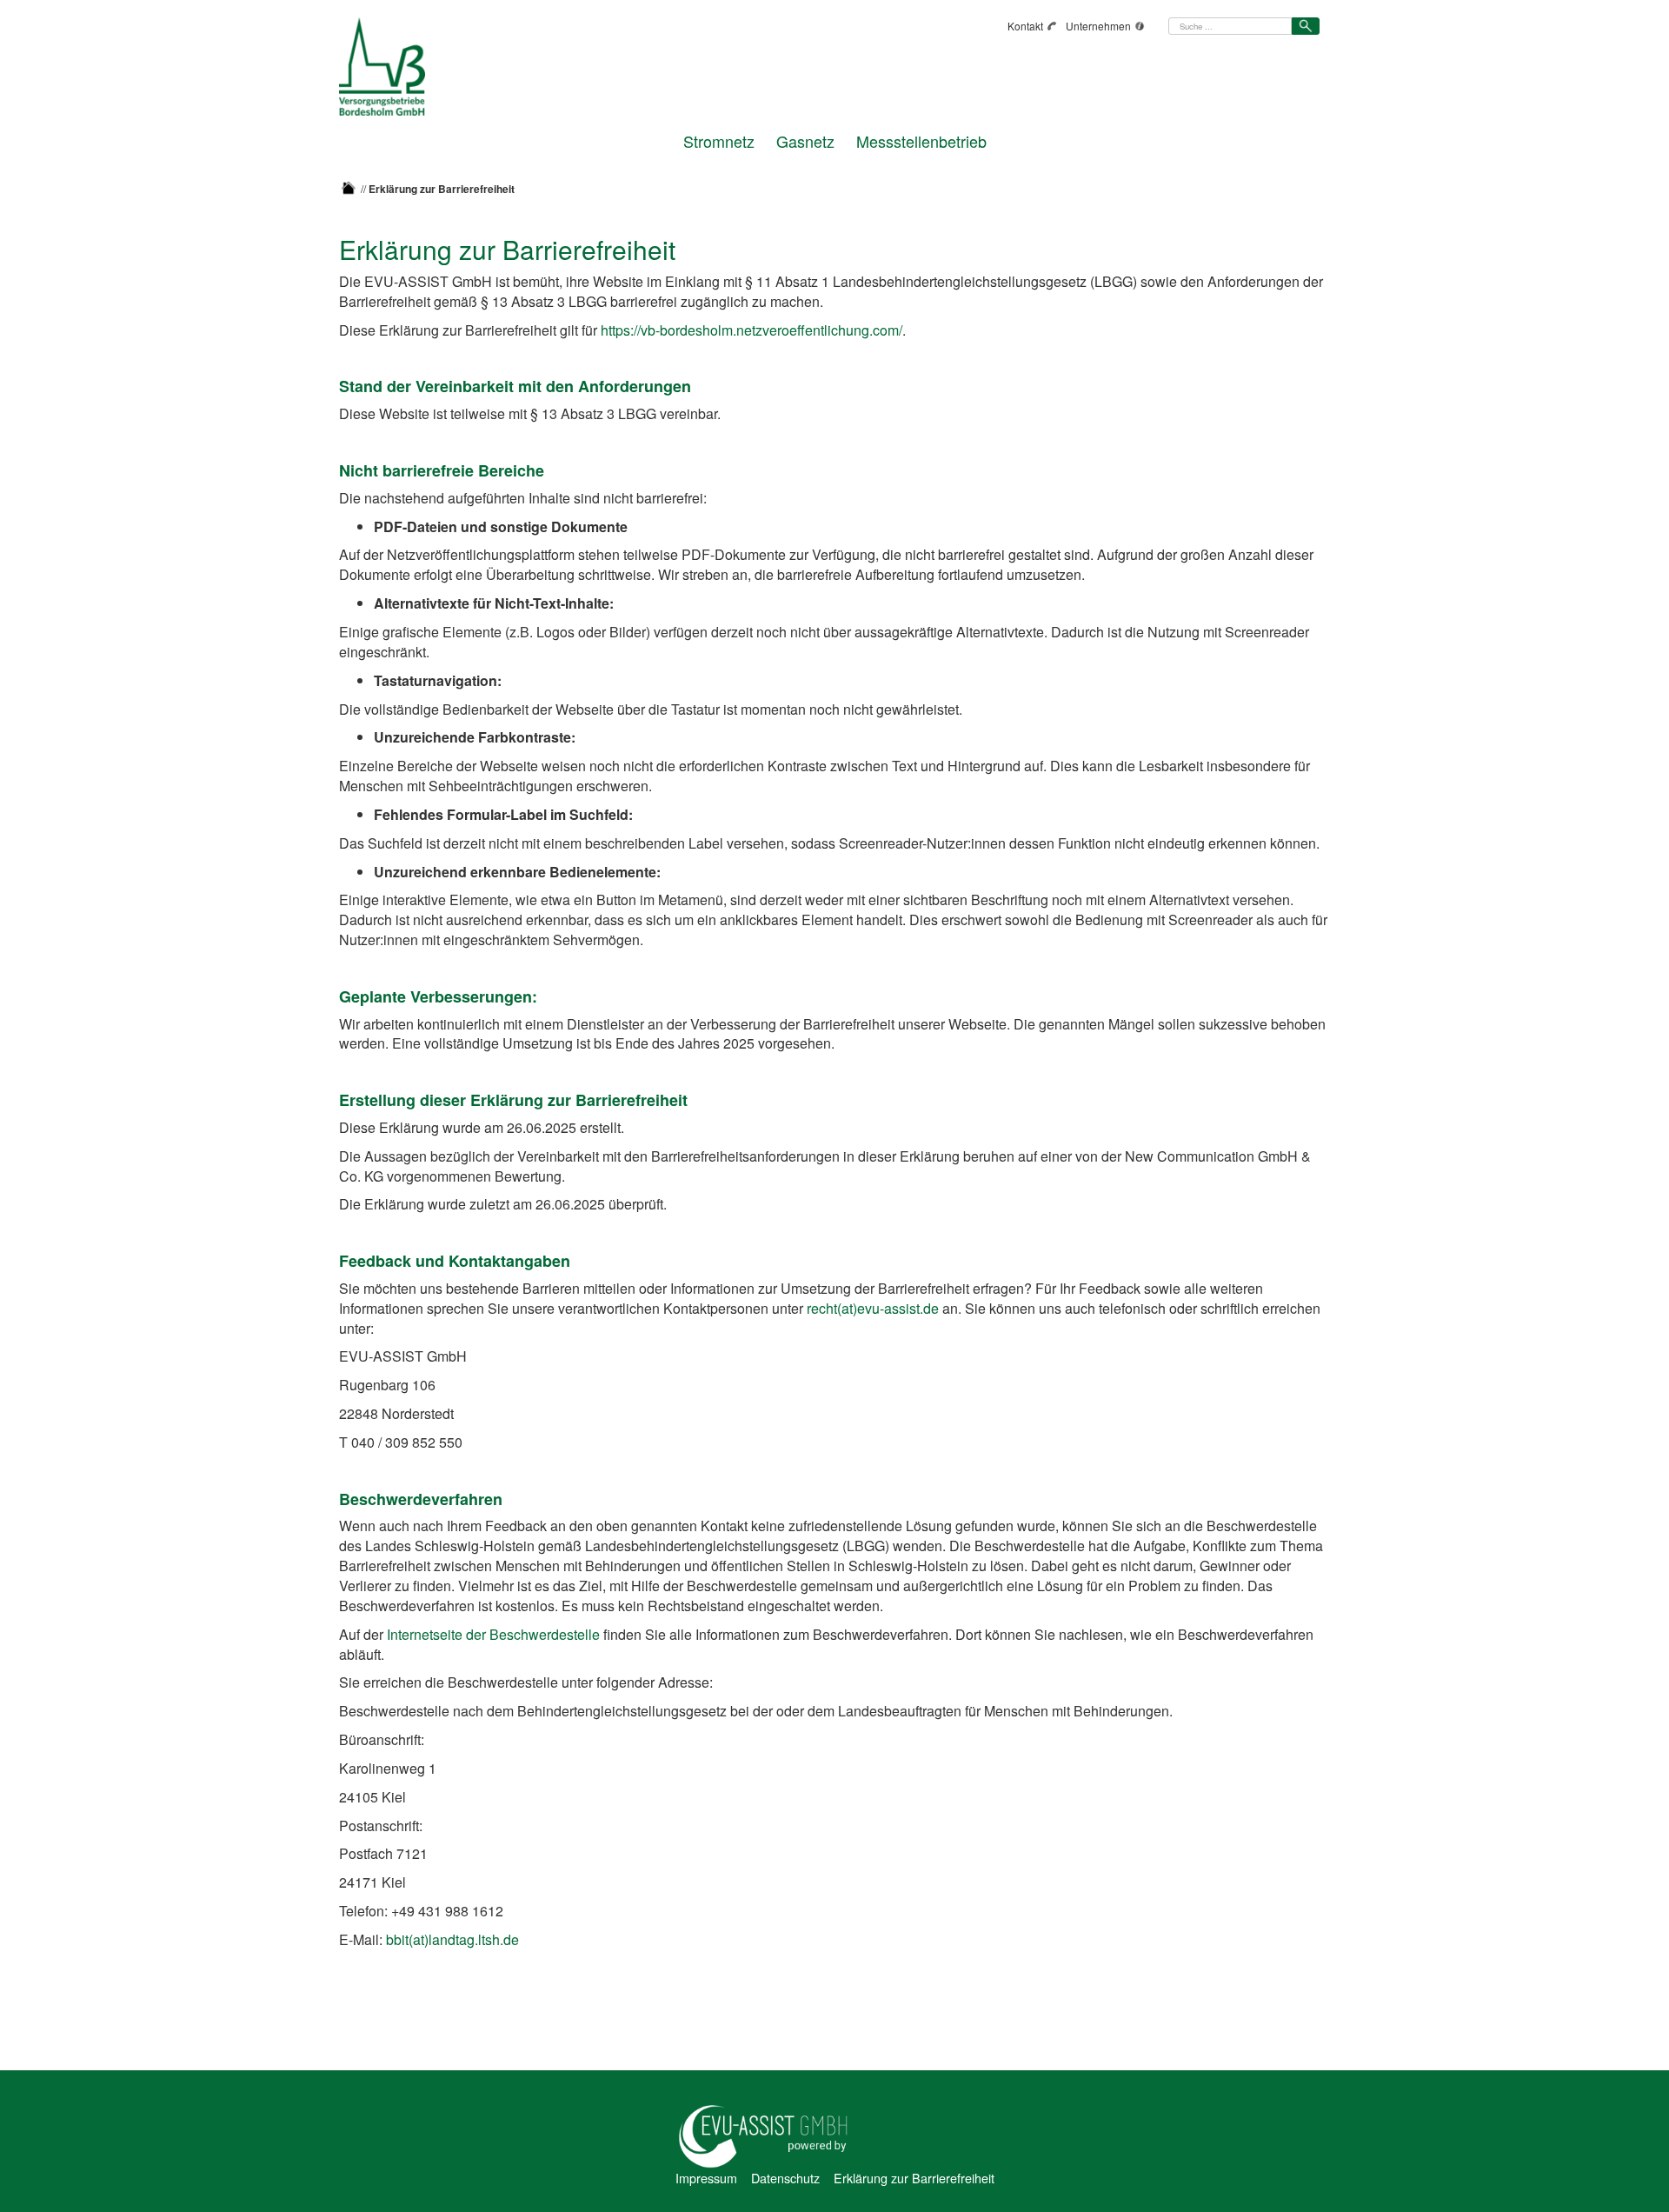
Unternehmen (1098, 26)
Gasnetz (805, 139)
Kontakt (1025, 26)
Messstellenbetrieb (921, 139)
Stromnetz (719, 139)
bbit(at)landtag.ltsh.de (452, 1939)
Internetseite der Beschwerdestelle (493, 1634)
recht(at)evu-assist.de (873, 1308)
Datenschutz (785, 2178)
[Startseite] (349, 188)
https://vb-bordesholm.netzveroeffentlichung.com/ (751, 330)
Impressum (706, 2178)
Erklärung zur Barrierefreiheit (914, 2178)
